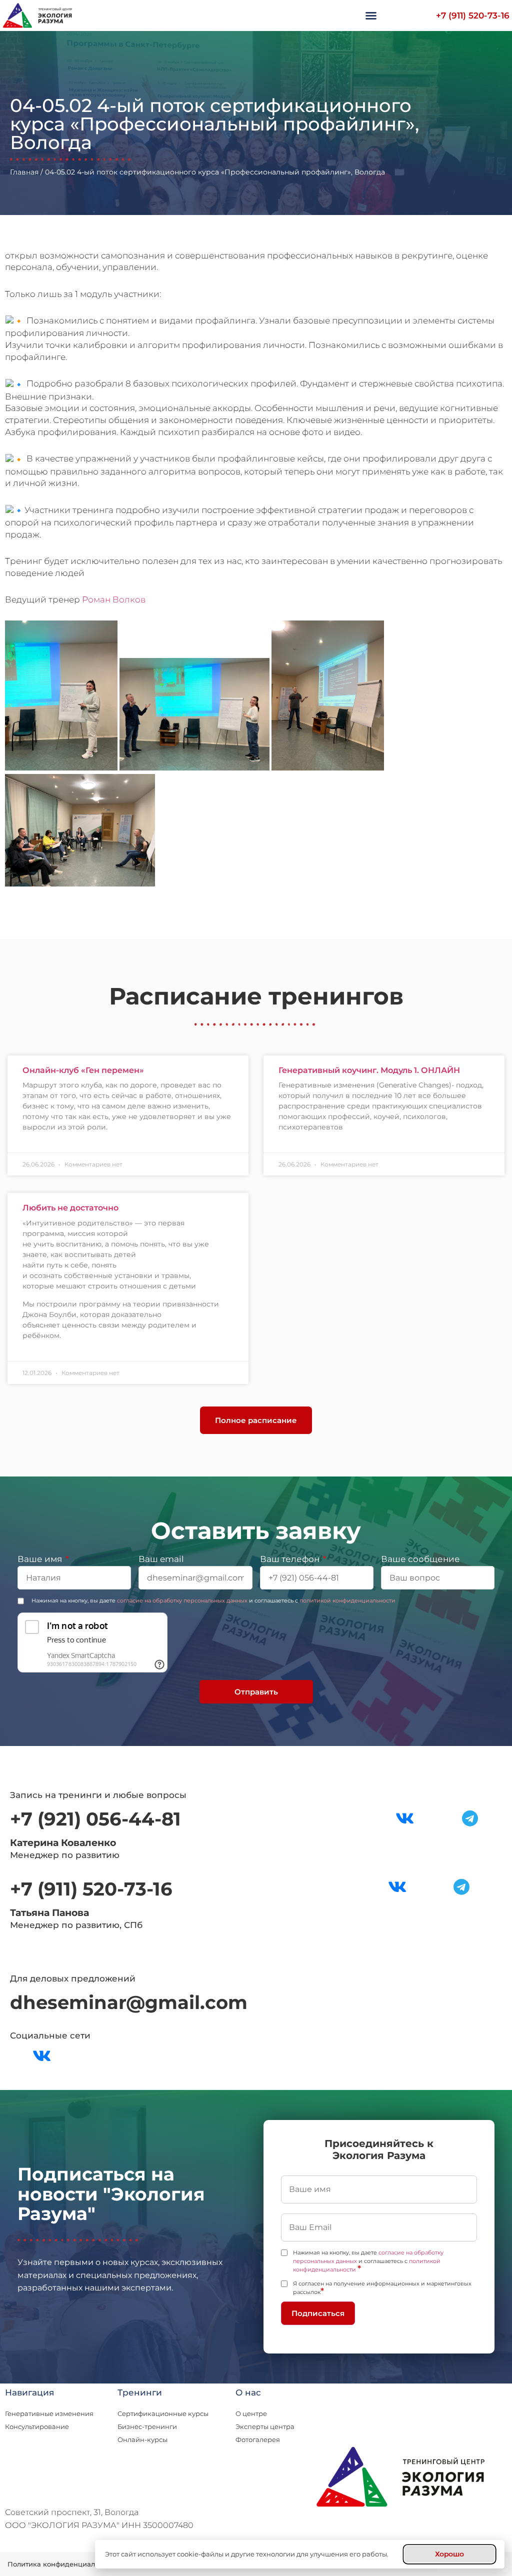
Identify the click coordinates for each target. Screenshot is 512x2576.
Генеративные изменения (49, 2413)
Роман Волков (114, 599)
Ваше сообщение (420, 1559)
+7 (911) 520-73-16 (473, 15)
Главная (24, 172)
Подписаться (318, 2313)
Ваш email (161, 1559)
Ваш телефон (291, 1559)
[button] (371, 15)
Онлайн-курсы (142, 2439)
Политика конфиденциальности (63, 2564)
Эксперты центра (265, 2426)
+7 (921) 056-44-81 (95, 1819)
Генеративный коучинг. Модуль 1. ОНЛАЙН (369, 1070)
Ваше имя (41, 1559)
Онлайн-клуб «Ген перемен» (83, 1070)
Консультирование (37, 2426)
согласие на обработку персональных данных (182, 1600)
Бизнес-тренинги (147, 2426)
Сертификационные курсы (163, 2413)
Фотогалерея (258, 2439)
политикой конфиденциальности (347, 1600)
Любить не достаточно (70, 1208)
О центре (251, 2413)
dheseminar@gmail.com (129, 2002)
